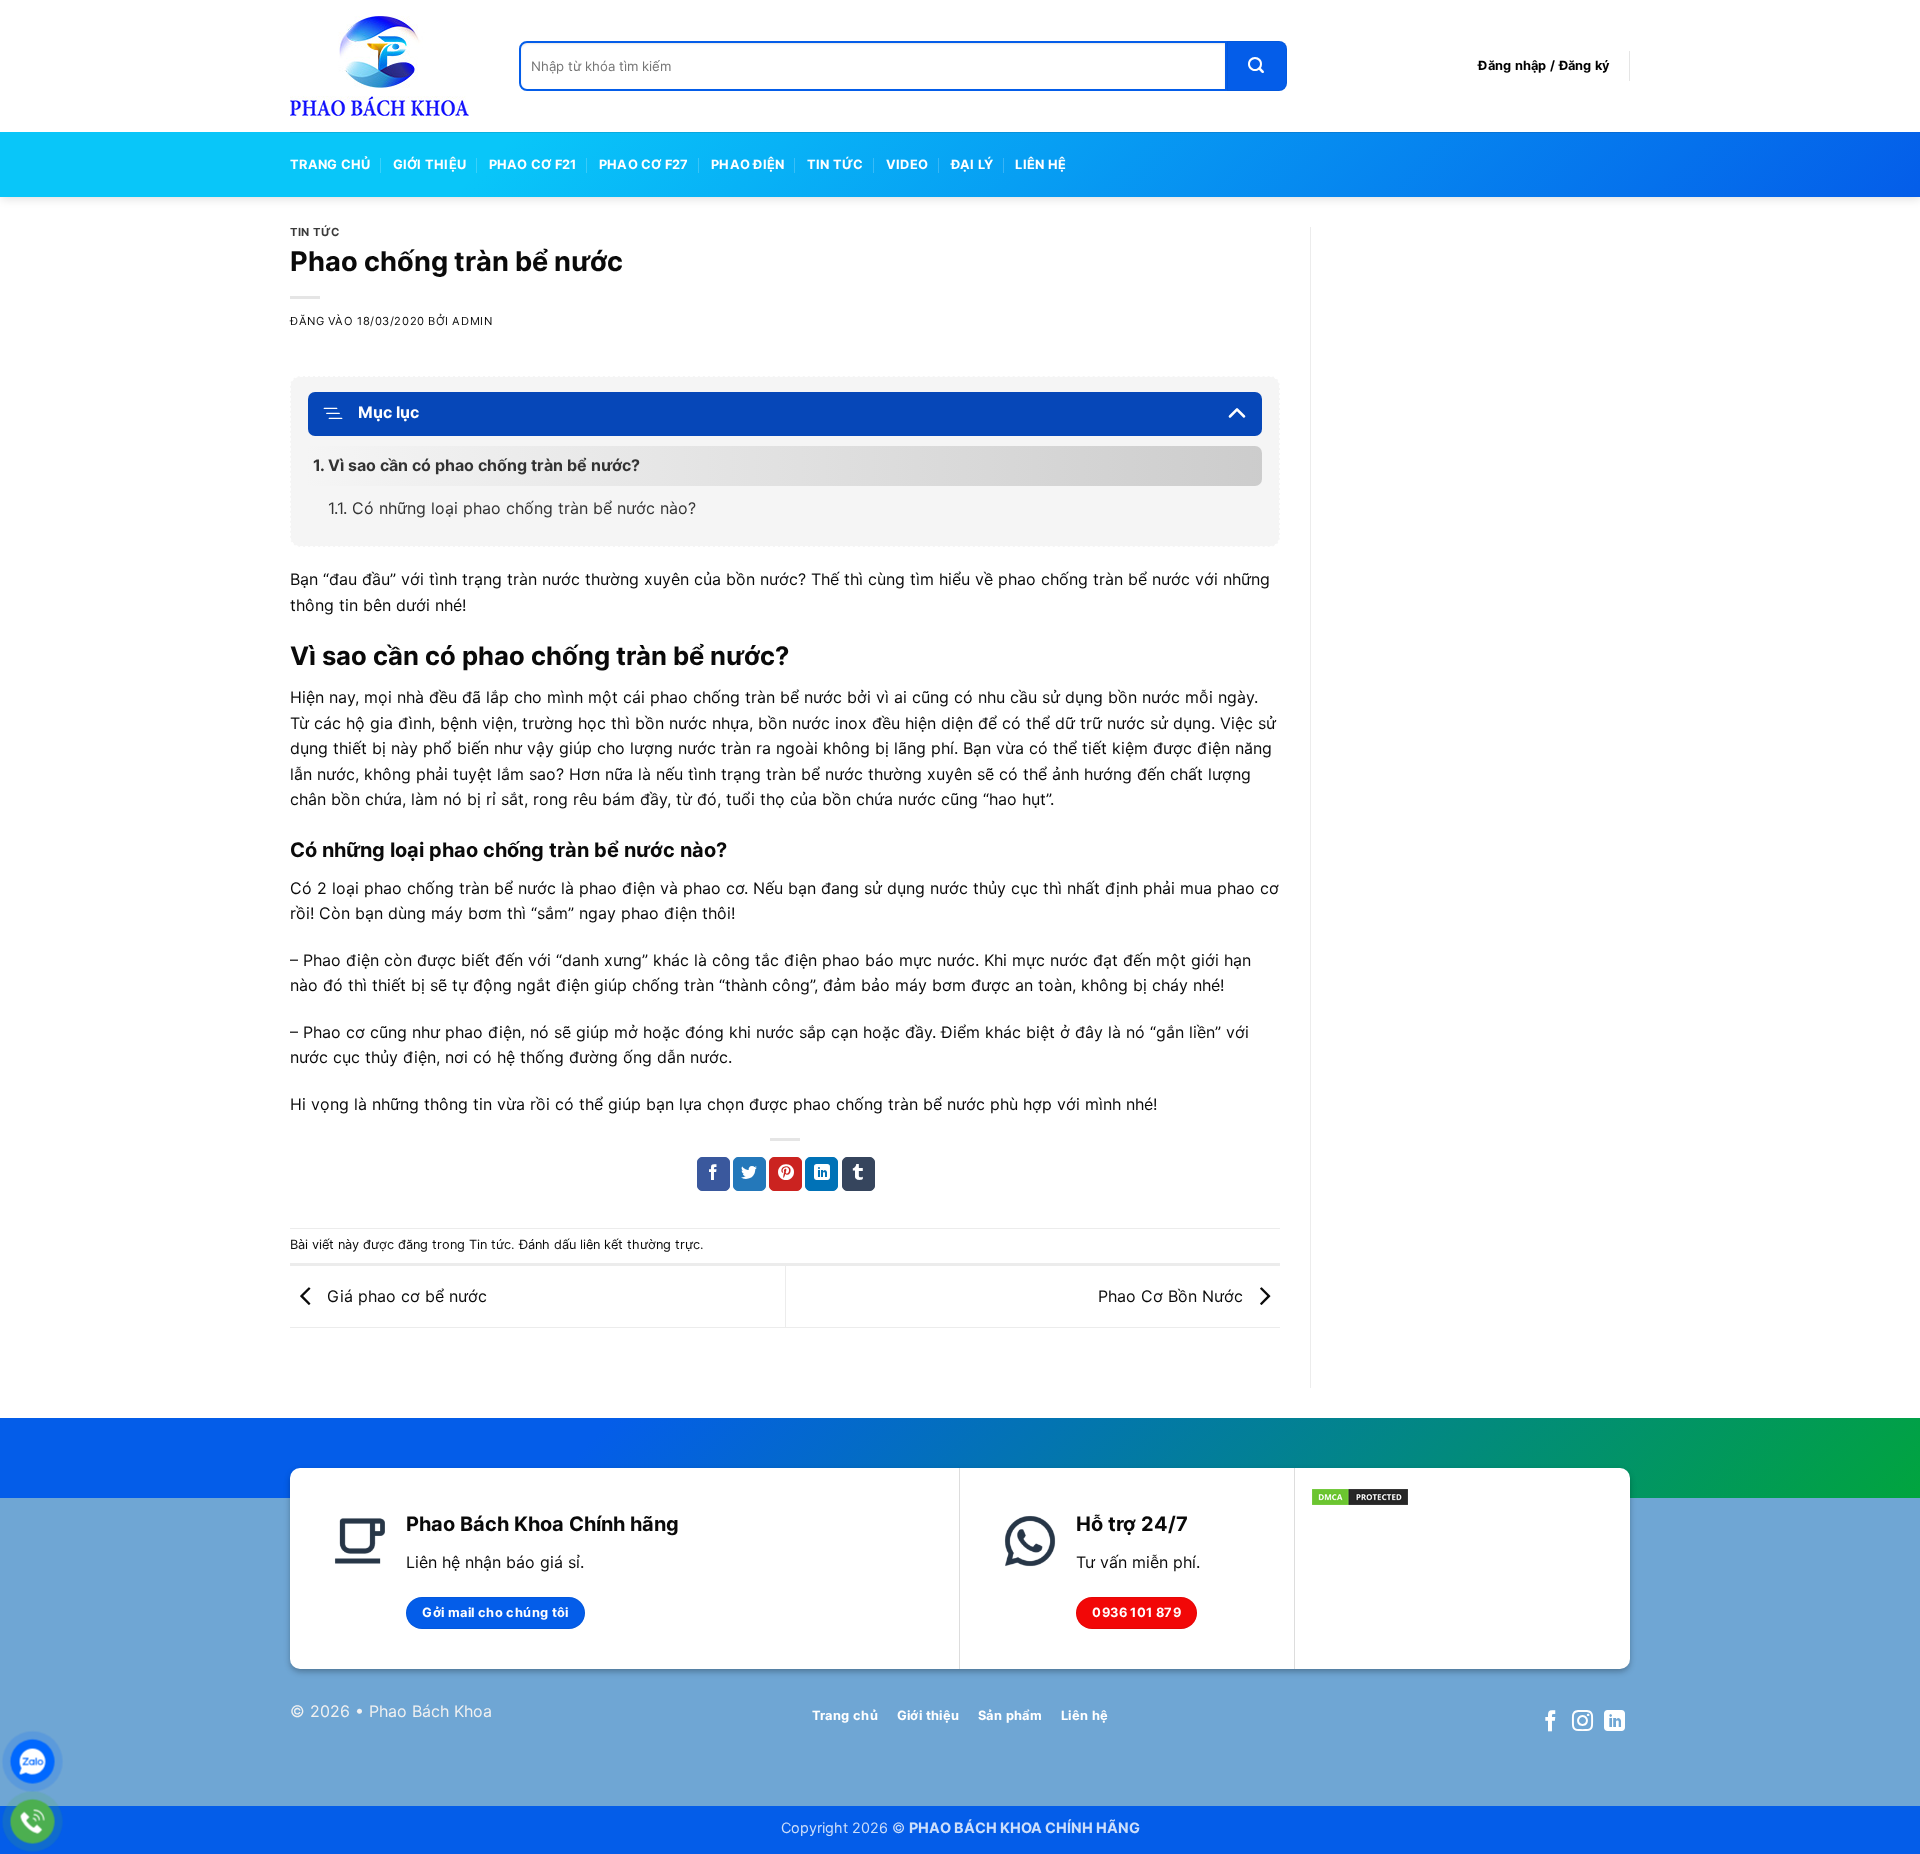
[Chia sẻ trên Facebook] (713, 1174)
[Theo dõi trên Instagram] (1582, 1722)
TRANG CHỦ (330, 164)
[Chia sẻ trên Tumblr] (858, 1174)
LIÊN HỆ (1040, 164)
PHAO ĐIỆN (747, 164)
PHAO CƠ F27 (644, 164)
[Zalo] (32, 1761)
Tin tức (315, 232)
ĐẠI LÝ (972, 164)
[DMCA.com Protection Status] (1360, 1495)
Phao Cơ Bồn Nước (1173, 1295)
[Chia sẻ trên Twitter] (749, 1174)
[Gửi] (1257, 66)
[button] (1544, 66)
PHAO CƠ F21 (533, 164)
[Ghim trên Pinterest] (785, 1174)
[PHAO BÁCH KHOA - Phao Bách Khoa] (389, 66)
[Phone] (32, 1821)
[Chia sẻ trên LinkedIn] (821, 1174)
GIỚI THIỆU (430, 164)
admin (472, 321)
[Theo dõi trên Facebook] (1550, 1722)
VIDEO (907, 164)
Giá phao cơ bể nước (404, 1295)
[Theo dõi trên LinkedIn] (1614, 1722)
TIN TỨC (835, 164)
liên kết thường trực (640, 1244)
